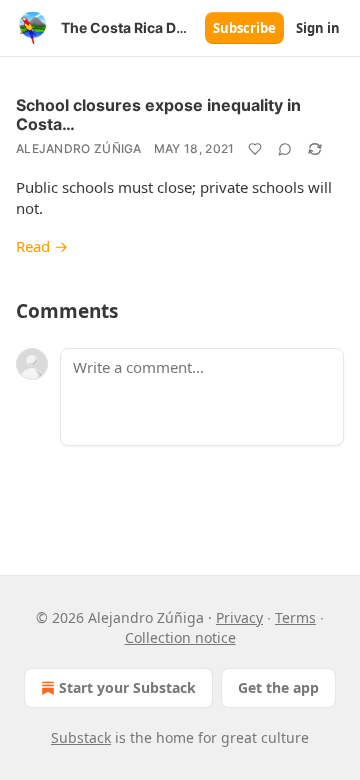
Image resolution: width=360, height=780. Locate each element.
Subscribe (244, 28)
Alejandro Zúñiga (79, 148)
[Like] (255, 149)
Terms (295, 617)
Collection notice (180, 637)
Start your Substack (127, 687)
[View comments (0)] (285, 149)
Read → (42, 246)
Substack (81, 737)
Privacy (239, 617)
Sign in (318, 28)
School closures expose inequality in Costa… (158, 114)
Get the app (278, 687)
